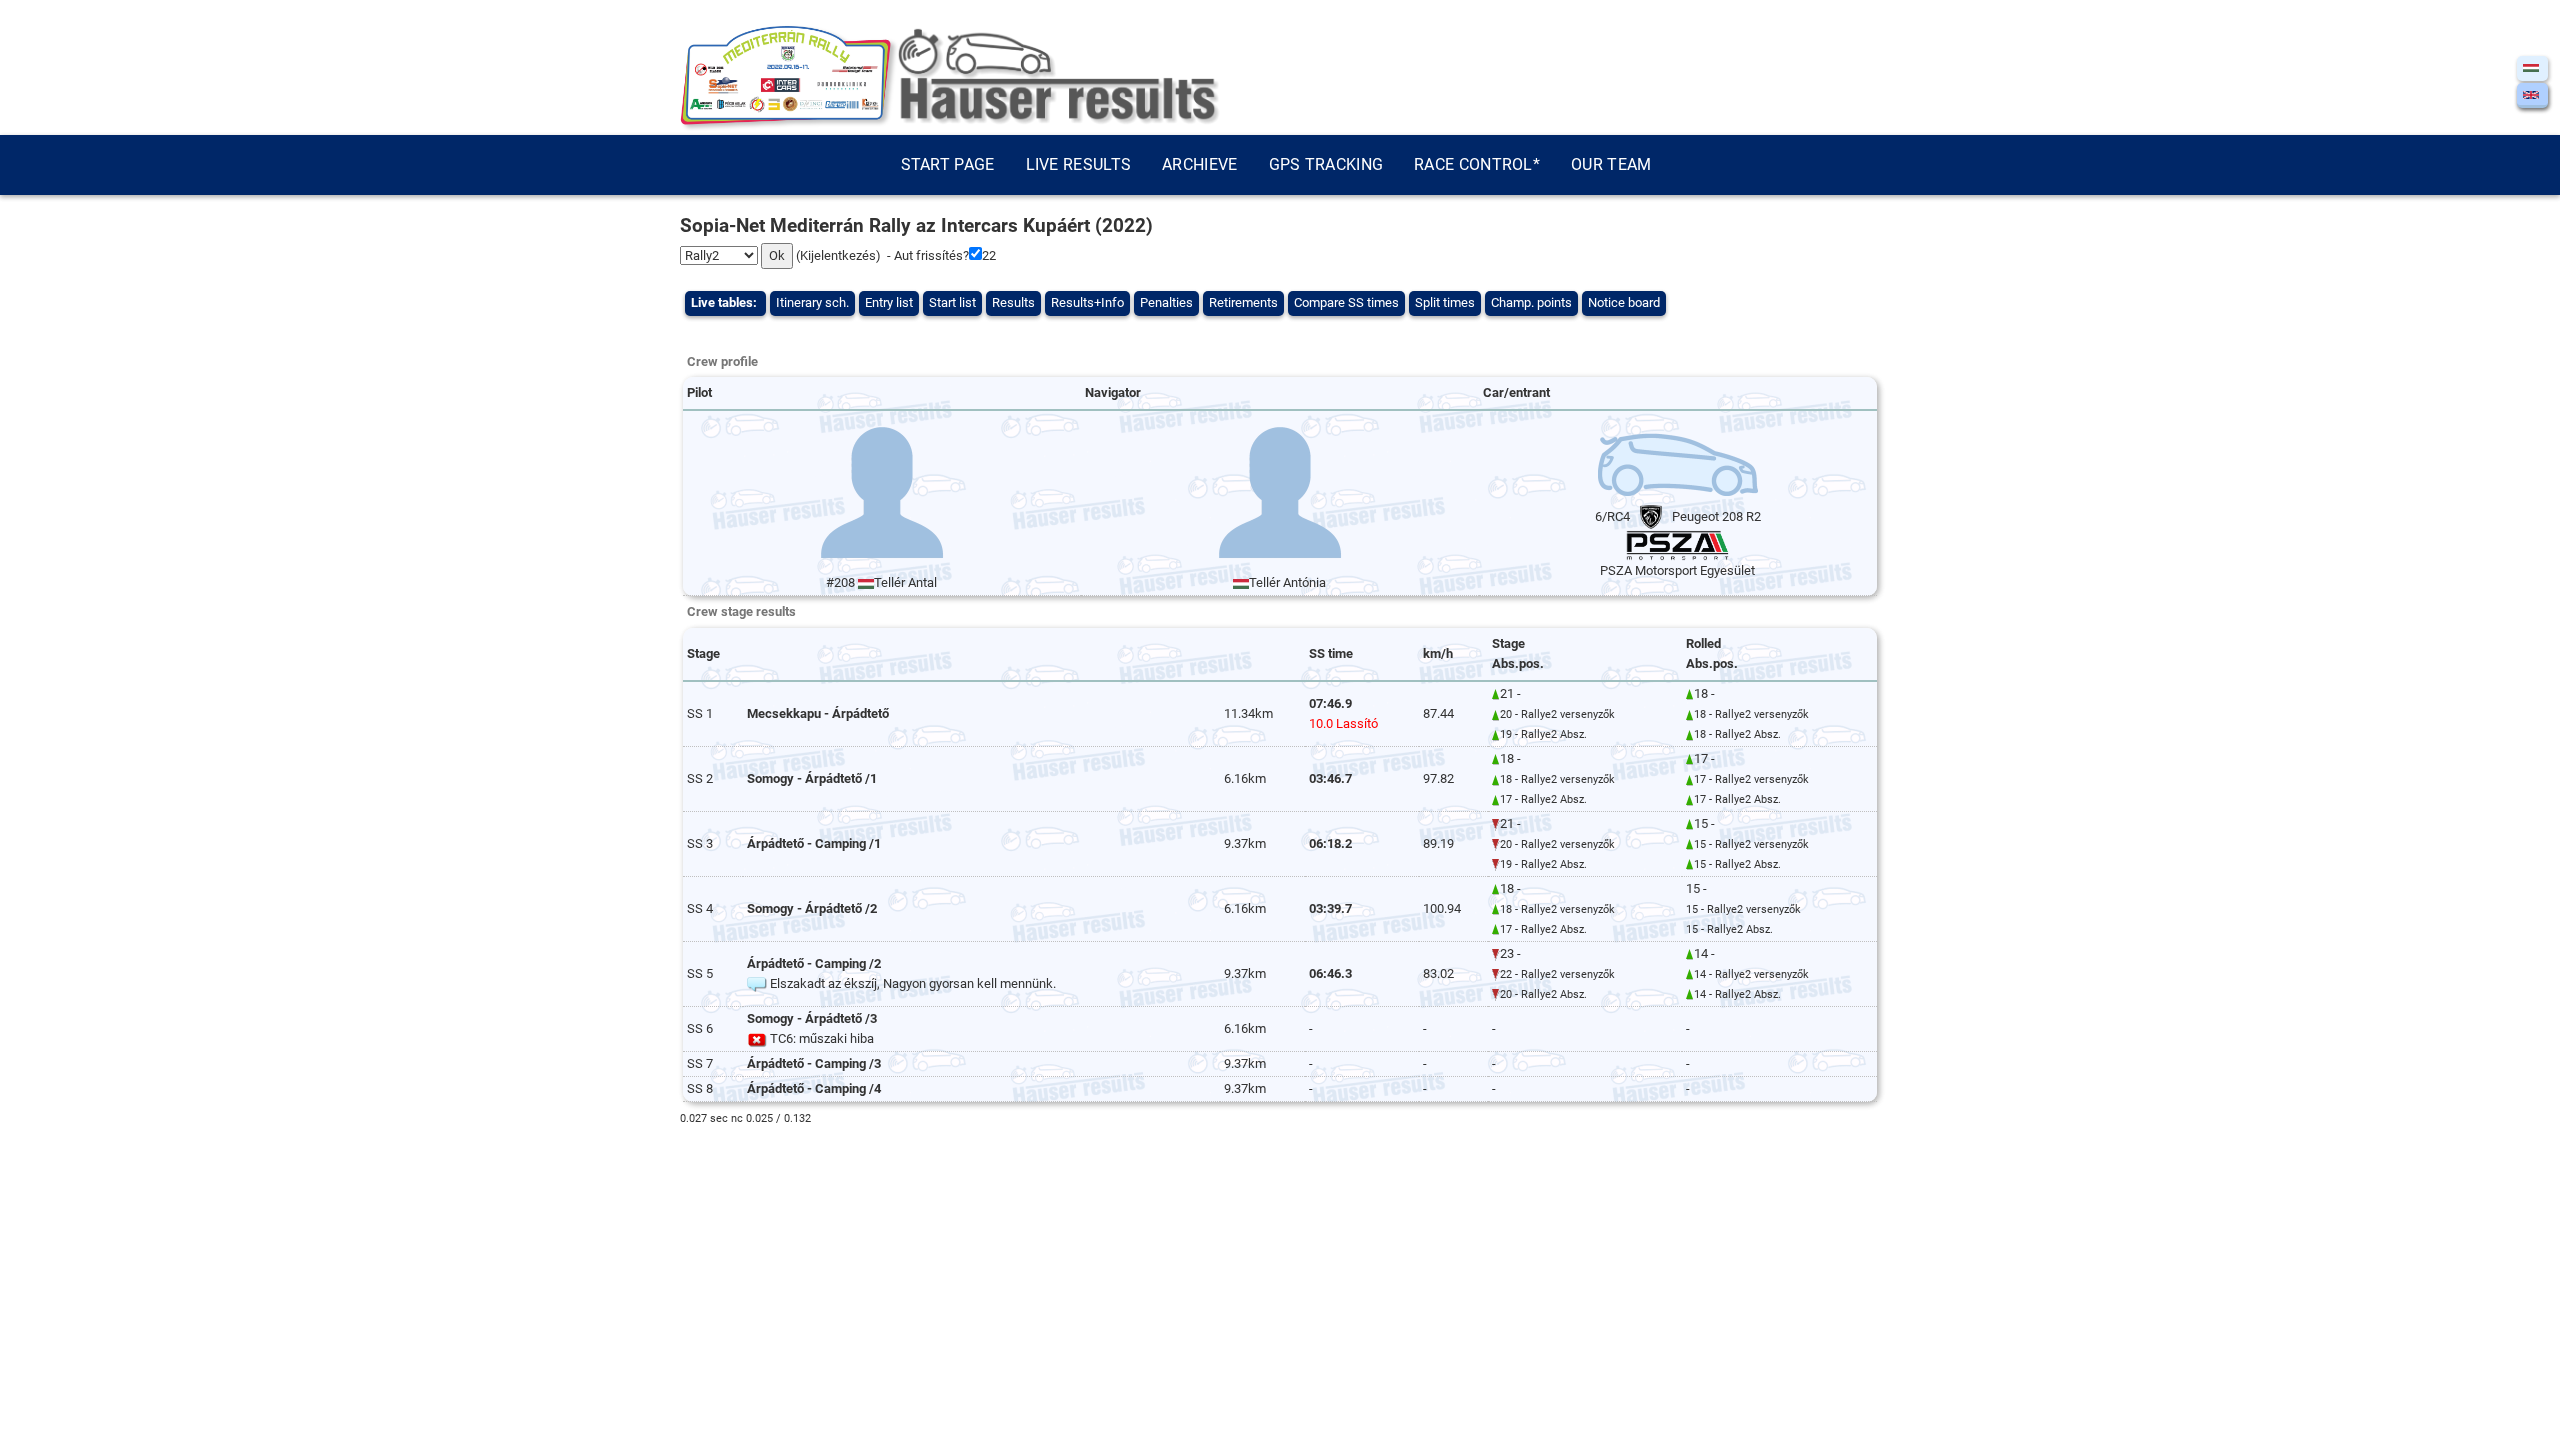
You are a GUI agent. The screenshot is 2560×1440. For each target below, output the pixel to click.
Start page (948, 164)
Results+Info (1087, 302)
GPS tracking (1326, 164)
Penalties (1166, 302)
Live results (1079, 164)
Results (1013, 302)
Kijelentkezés (838, 255)
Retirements (1243, 302)
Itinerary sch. (812, 302)
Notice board (1624, 302)
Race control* (1477, 164)
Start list (952, 302)
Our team (1611, 164)
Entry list (889, 302)
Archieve (1199, 164)
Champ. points (1531, 302)
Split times (1445, 302)
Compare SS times (1346, 302)
